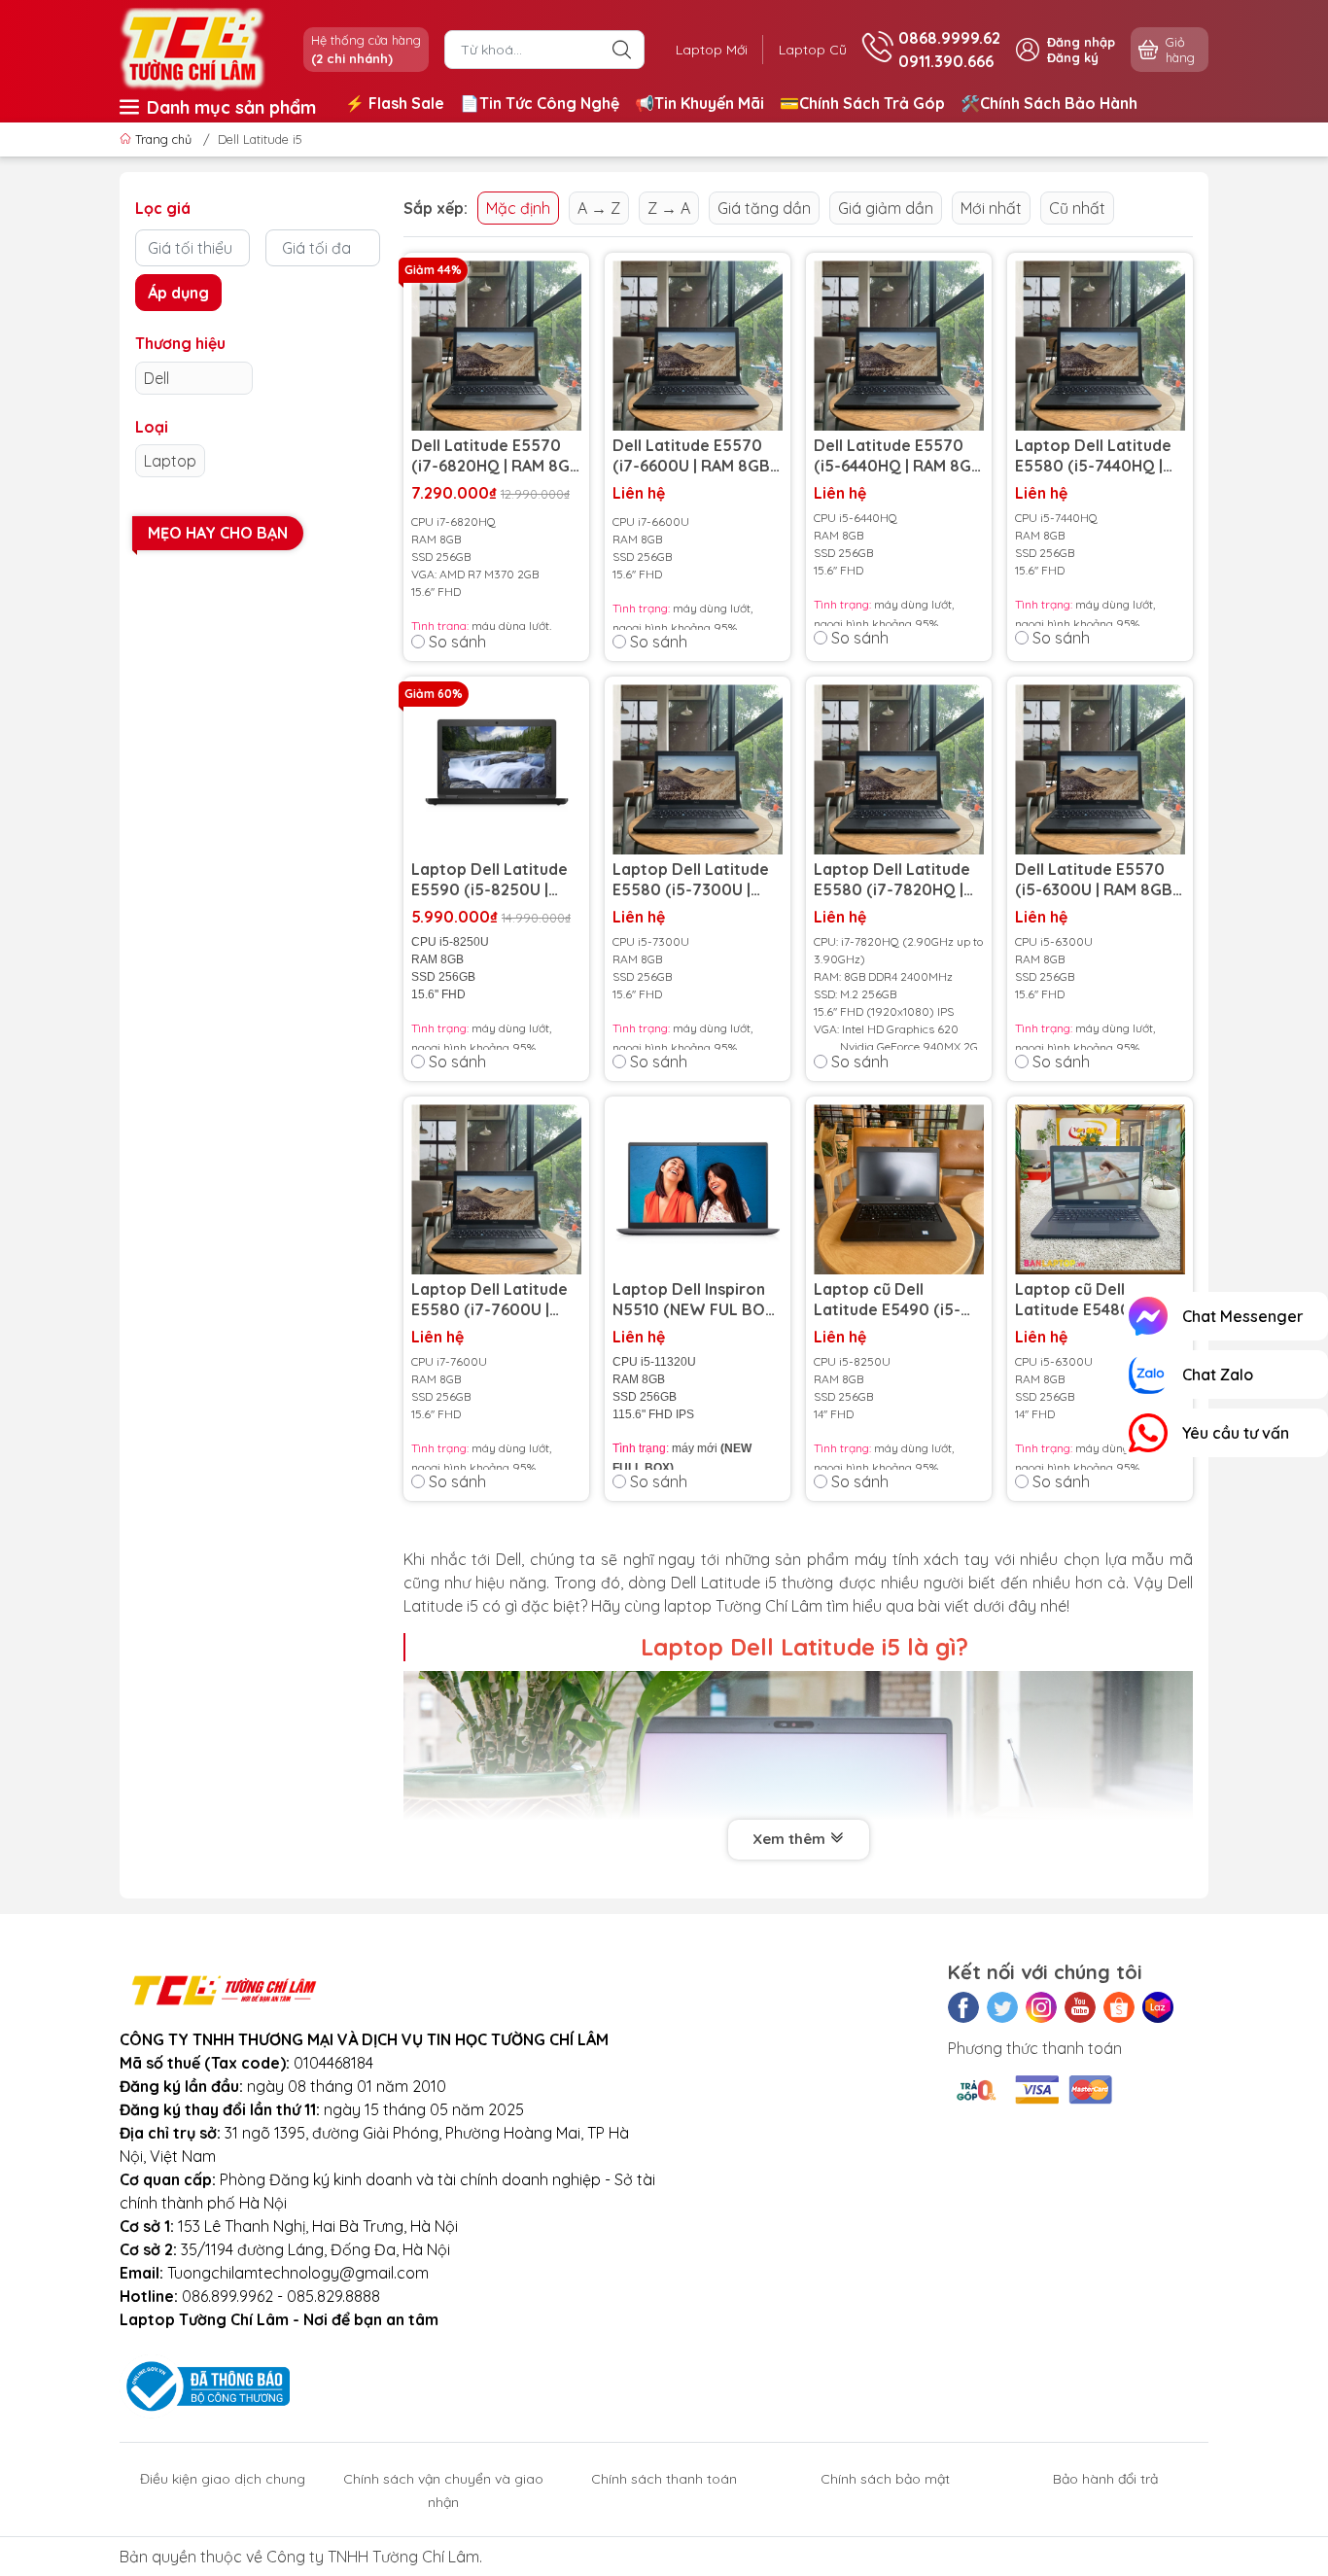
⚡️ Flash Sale (395, 103)
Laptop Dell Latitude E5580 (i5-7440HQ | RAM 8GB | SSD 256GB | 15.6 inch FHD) (1098, 456)
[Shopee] (1119, 2007)
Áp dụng (178, 293)
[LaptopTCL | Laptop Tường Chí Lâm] (192, 48)
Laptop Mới (712, 50)
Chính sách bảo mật (885, 2479)
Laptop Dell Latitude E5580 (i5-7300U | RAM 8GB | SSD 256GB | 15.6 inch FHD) (695, 880)
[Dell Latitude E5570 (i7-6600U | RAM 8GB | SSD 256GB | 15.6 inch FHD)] (698, 346)
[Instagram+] (1041, 2007)
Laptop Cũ (813, 50)
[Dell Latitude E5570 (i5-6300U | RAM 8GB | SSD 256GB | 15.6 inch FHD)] (1100, 769)
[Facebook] (963, 2007)
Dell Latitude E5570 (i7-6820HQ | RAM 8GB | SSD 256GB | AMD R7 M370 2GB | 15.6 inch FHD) (496, 456)
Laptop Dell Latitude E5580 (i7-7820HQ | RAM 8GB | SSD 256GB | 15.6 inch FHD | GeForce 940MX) (896, 880)
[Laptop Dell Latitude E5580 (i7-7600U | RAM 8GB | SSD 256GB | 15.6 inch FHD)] (496, 1189)
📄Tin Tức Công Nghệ (540, 103)
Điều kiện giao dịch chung (223, 2479)
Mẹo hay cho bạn (218, 533)
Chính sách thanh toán (664, 2479)
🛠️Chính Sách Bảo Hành (1049, 103)
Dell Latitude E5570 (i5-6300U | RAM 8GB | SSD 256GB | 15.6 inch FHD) (1098, 880)
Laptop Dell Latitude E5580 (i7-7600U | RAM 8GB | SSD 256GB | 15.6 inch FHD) (494, 1300)
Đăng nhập (1081, 42)
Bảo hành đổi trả (1105, 2479)
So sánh (457, 642)
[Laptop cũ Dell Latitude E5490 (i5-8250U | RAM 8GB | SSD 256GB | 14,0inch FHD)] (899, 1189)
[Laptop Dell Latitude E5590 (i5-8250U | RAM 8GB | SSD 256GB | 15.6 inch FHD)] (496, 769)
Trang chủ (163, 139)
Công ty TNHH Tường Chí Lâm (373, 2557)
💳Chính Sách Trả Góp (862, 103)
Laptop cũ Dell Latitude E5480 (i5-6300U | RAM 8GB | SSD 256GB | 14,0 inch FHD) (1095, 1300)
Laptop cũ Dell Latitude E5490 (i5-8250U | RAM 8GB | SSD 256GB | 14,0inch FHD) (891, 1300)
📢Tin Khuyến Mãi (699, 103)
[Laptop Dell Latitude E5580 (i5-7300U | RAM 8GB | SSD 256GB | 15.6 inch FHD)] (698, 769)
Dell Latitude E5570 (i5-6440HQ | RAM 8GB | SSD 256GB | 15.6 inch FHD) (898, 456)
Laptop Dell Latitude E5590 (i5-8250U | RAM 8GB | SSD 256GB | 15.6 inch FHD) (494, 880)
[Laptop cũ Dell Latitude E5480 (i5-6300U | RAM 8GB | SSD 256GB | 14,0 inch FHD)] (1100, 1189)
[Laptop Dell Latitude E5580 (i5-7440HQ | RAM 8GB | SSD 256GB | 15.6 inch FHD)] (1100, 346)
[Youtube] (1080, 2007)
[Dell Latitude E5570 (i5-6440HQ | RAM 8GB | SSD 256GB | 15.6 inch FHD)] (899, 346)
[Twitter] (1002, 2007)
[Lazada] (1158, 2007)
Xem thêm (791, 1839)
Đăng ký (1073, 57)
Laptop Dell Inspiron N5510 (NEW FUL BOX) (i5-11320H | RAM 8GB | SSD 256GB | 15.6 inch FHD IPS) (697, 1300)
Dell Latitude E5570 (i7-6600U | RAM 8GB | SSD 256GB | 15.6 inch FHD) (695, 456)
